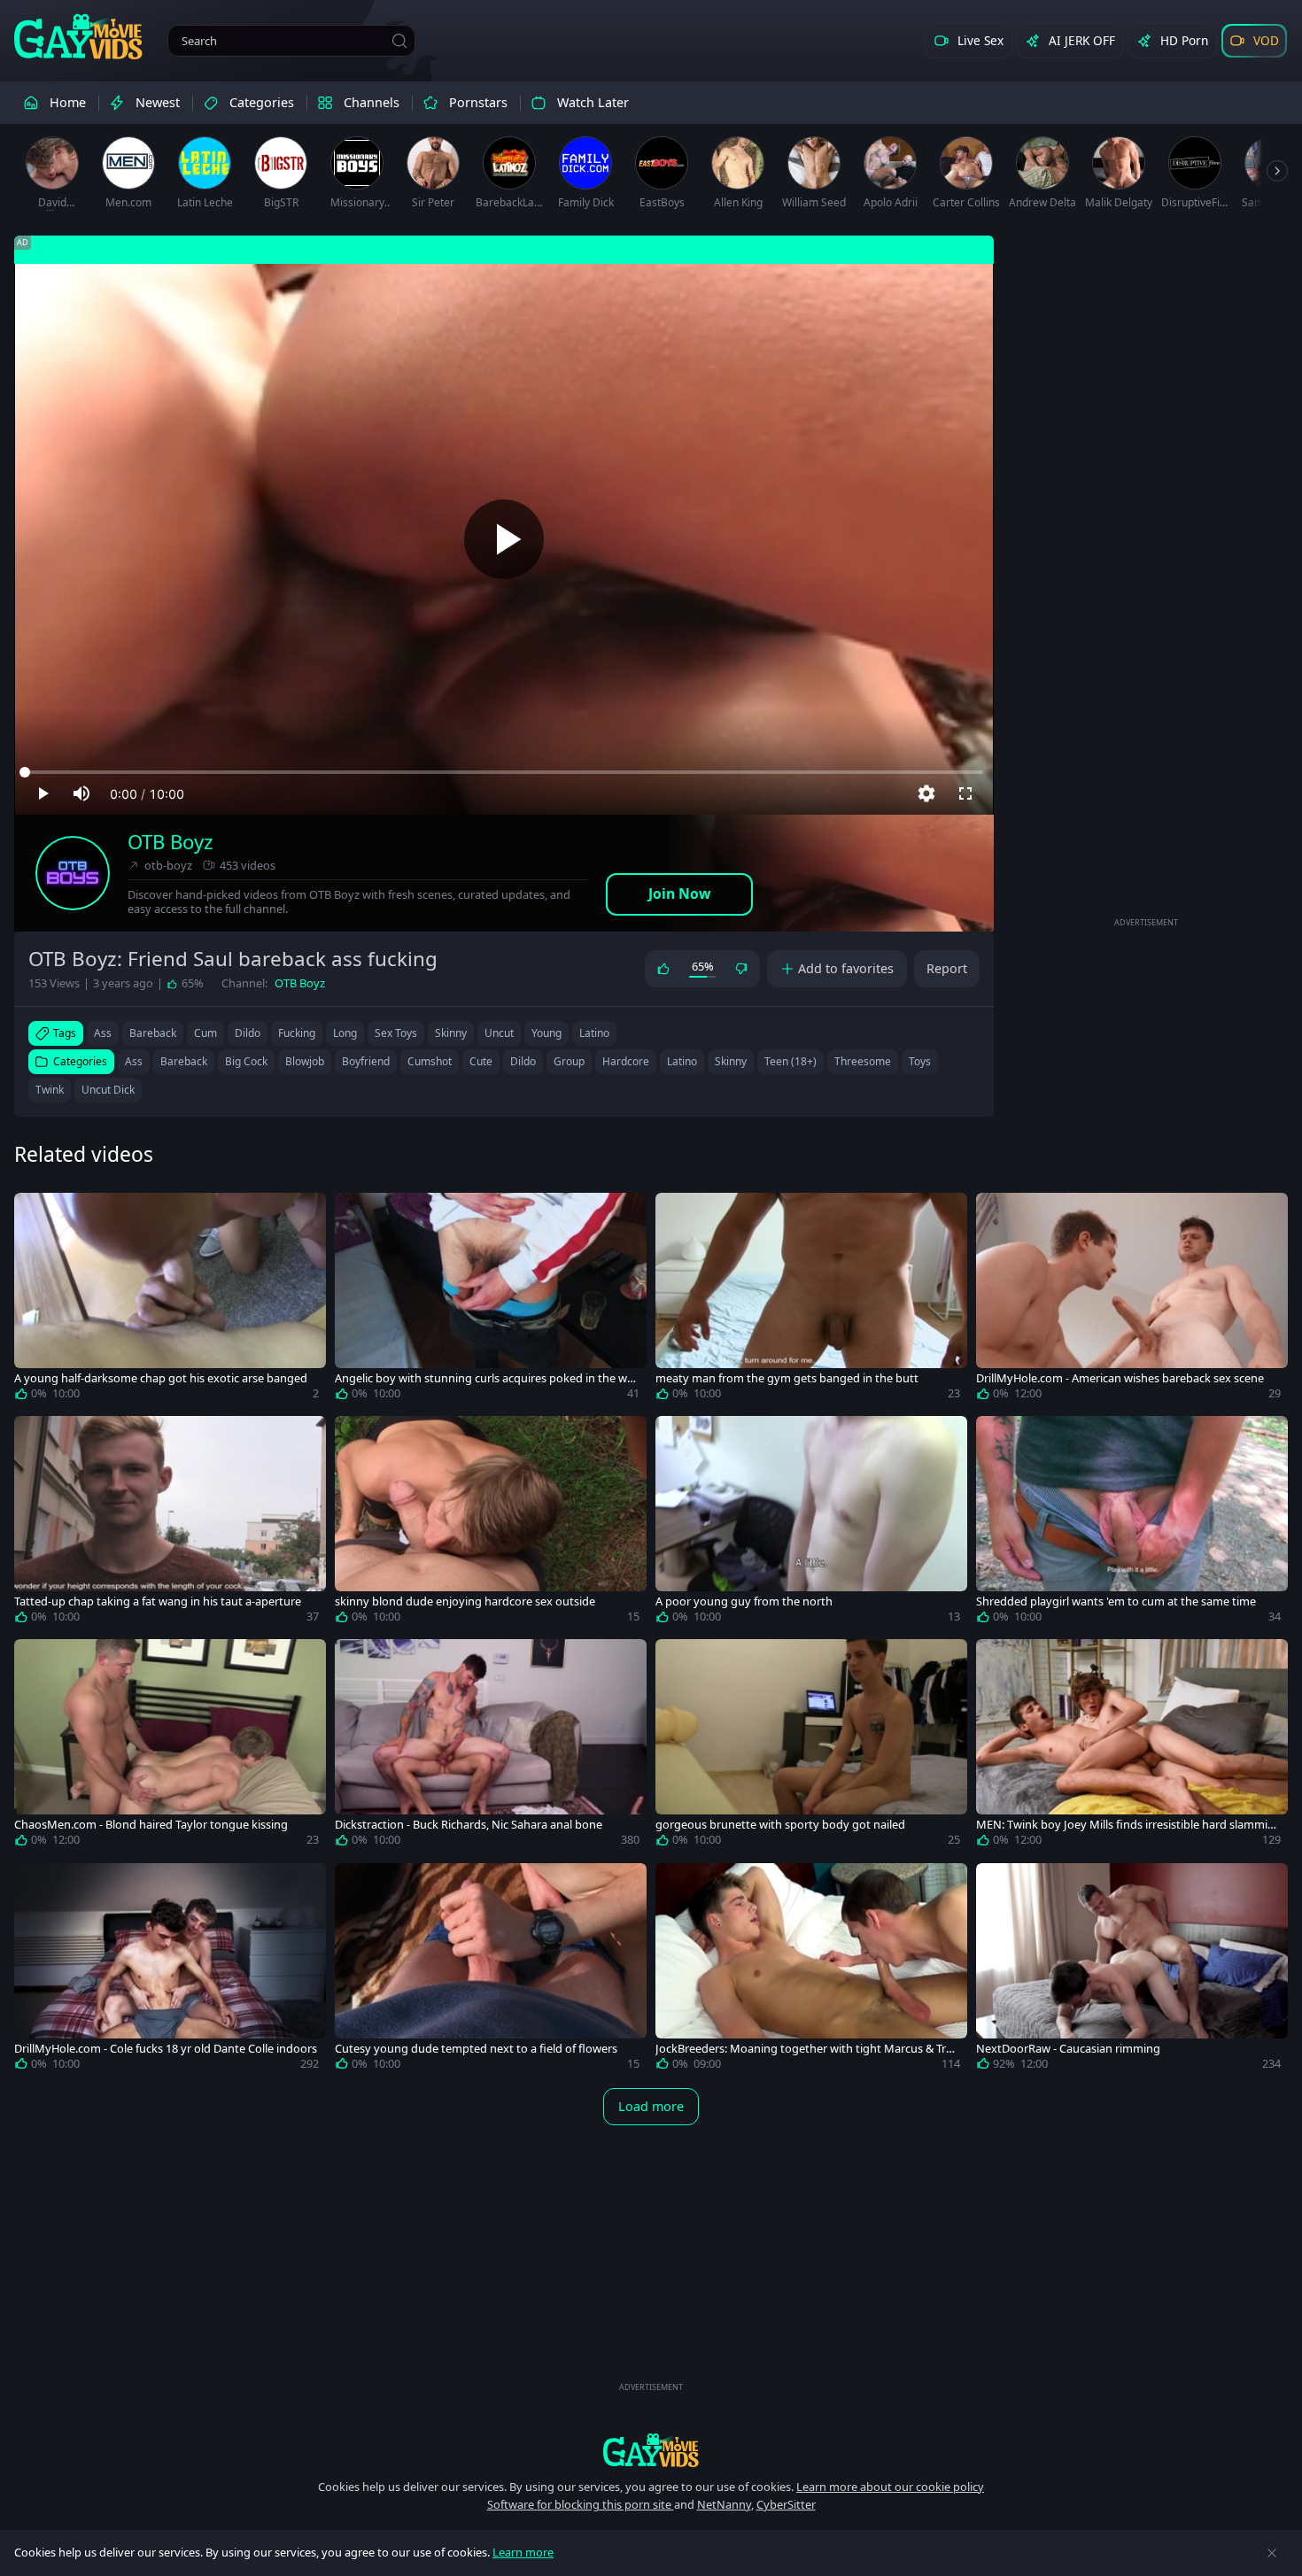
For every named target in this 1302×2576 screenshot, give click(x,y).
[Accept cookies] (1272, 2553)
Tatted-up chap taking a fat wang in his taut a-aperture (158, 1601)
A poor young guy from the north (744, 1601)
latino (594, 1033)
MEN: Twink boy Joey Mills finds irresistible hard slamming (1125, 1825)
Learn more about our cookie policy (890, 2487)
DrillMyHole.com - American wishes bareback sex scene (1120, 1378)
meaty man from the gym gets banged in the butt (787, 1378)
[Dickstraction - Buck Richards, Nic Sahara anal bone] (491, 1746)
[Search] (399, 41)
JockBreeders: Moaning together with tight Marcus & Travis (807, 2049)
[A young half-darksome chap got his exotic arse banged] (170, 1300)
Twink (50, 1090)
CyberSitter (786, 2504)
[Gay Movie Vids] (78, 35)
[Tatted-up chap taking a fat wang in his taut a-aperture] (170, 1523)
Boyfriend (366, 1061)
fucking (297, 1033)
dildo (248, 1033)
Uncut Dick (108, 1090)
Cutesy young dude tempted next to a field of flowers (476, 2049)
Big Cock (246, 1061)
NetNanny (724, 2504)
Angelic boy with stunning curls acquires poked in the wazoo (487, 1378)
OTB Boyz (170, 842)
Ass (134, 1061)
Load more (651, 2106)
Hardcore (626, 1061)
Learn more (523, 2552)
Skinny (731, 1061)
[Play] (504, 539)
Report (947, 968)
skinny (451, 1033)
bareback (153, 1033)
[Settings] (926, 793)
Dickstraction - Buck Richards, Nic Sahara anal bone (469, 1825)
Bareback (184, 1061)
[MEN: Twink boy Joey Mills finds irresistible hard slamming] (1132, 1746)
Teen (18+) (790, 1061)
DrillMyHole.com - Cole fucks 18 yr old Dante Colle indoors (166, 2049)
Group (569, 1061)
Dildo (523, 1061)
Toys (920, 1061)
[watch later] (35, 1214)
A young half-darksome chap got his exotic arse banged (161, 1378)
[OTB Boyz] (73, 873)
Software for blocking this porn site (581, 2504)
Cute (481, 1061)
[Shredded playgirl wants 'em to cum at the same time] (1132, 1523)
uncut (499, 1033)
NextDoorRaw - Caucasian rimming (1068, 2049)
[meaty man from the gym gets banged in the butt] (811, 1300)
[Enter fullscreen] (965, 793)
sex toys (396, 1033)
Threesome (863, 1061)
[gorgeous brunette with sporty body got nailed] (811, 1746)
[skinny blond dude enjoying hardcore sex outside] (491, 1523)
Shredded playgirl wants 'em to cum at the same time (1116, 1601)
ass (103, 1033)
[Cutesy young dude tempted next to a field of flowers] (491, 1970)
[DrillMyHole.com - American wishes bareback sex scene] (1132, 1300)
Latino (682, 1061)
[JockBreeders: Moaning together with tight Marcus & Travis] (811, 1970)
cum (205, 1033)
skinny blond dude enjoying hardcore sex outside (465, 1601)
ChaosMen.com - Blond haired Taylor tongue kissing (151, 1825)
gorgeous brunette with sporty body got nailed (780, 1825)
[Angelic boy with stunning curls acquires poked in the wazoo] (491, 1300)
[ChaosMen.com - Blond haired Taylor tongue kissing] (170, 1746)
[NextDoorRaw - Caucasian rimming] (1132, 1970)
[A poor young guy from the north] (811, 1523)
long (345, 1033)
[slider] (504, 772)
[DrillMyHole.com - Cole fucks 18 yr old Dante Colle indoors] (170, 1970)
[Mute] (81, 793)
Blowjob (305, 1061)
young (546, 1033)
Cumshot (430, 1061)
